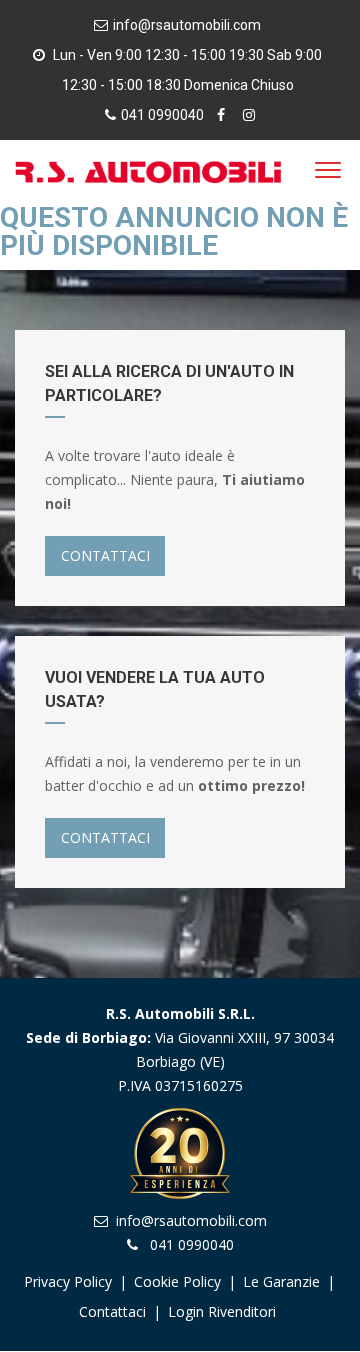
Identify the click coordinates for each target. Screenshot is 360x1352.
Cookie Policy (177, 1281)
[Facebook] (223, 115)
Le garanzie (283, 1281)
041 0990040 (162, 115)
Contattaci (112, 1311)
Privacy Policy (68, 1281)
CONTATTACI (105, 555)
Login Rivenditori (222, 1311)
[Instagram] (249, 115)
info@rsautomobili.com (187, 25)
